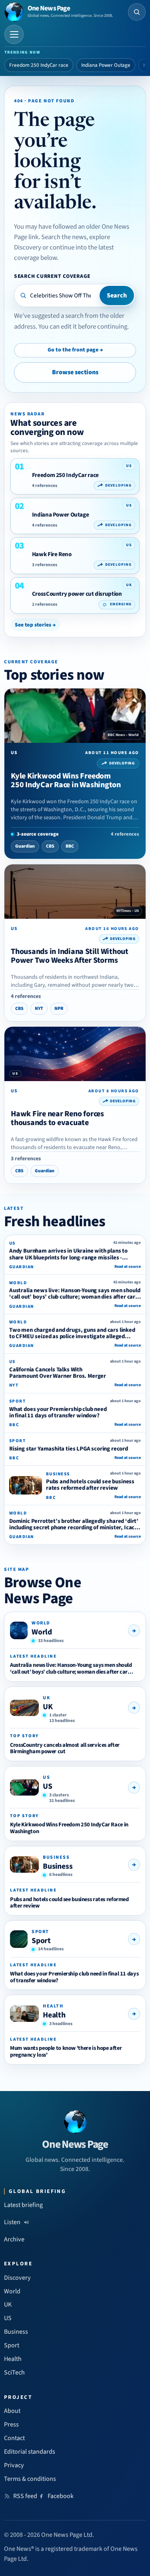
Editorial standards (30, 2452)
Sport (41, 1941)
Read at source (128, 1267)
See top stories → (35, 625)
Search (117, 295)
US (48, 1786)
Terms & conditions (30, 2479)
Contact (14, 2438)
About (12, 2411)
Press (11, 2424)
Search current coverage (52, 276)
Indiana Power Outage (106, 65)
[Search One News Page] (137, 12)
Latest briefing (23, 2205)
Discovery (17, 2278)
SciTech (14, 2372)
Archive (14, 2239)
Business (58, 1866)
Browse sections (75, 372)
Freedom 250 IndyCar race (39, 65)
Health (54, 2015)
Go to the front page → (75, 350)
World (42, 1632)
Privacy (14, 2465)
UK (48, 1707)
